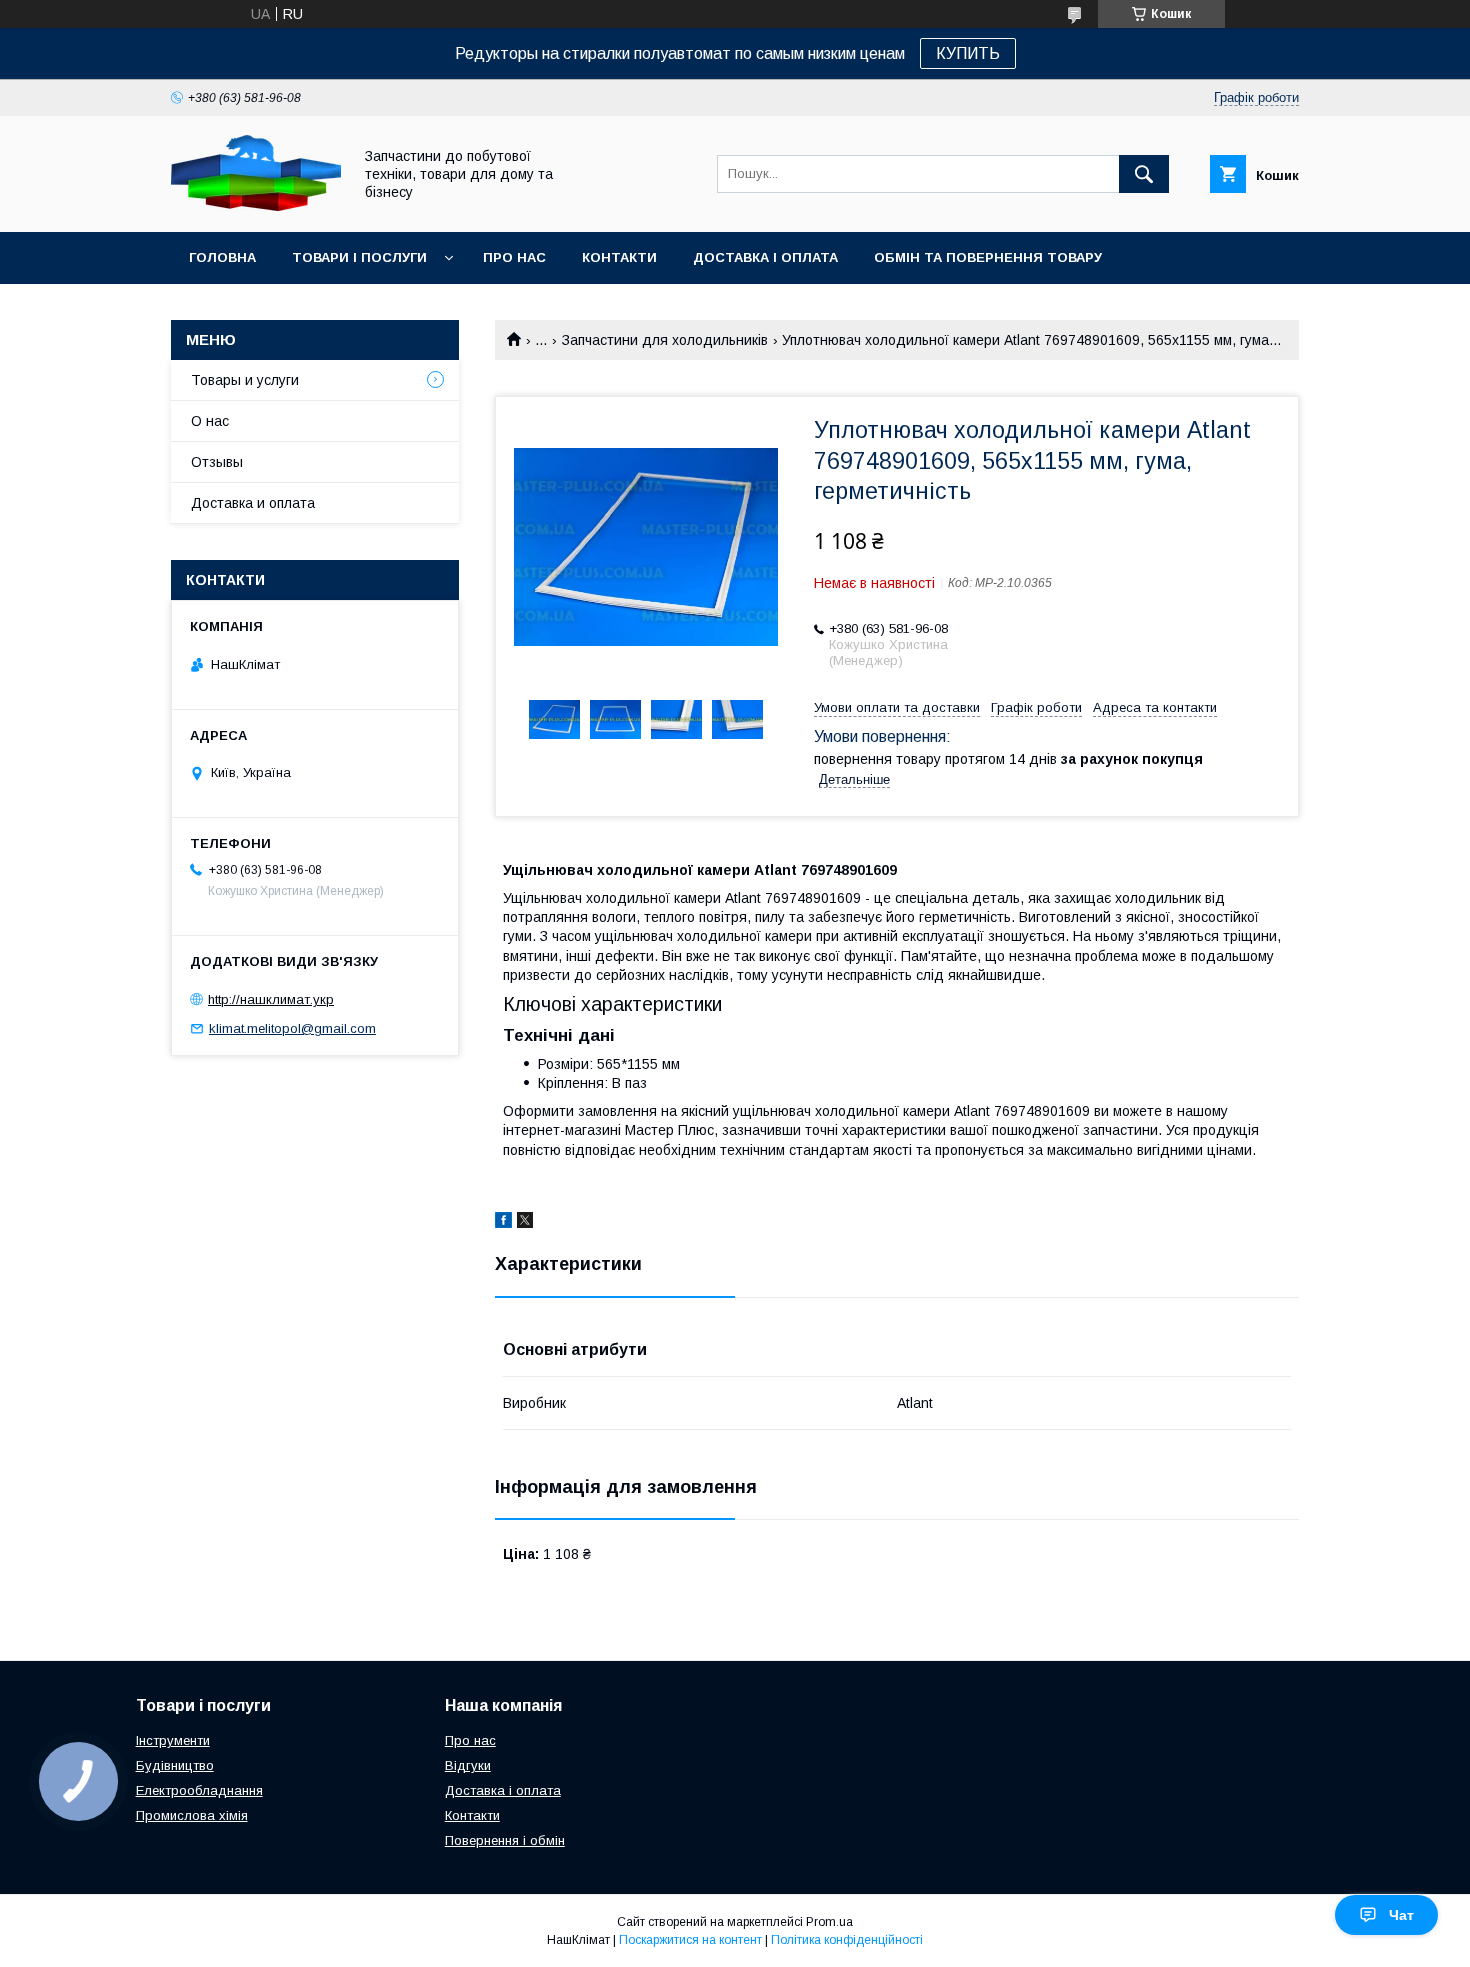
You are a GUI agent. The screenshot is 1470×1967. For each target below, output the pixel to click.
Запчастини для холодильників (665, 340)
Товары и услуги (245, 380)
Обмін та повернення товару (988, 257)
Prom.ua (829, 1922)
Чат (1401, 1915)
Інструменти (173, 1740)
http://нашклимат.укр (271, 999)
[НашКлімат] (256, 206)
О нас (210, 421)
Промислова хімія (192, 1815)
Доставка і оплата (765, 257)
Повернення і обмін (505, 1840)
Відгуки (468, 1765)
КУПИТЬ (968, 53)
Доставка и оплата (253, 503)
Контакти (619, 257)
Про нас (514, 257)
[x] (525, 1223)
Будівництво (175, 1765)
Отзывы (217, 462)
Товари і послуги (359, 257)
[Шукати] (1144, 174)
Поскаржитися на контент (690, 1940)
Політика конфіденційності (847, 1940)
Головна (222, 257)
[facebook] (503, 1223)
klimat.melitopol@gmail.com (292, 1028)
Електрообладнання (199, 1790)
